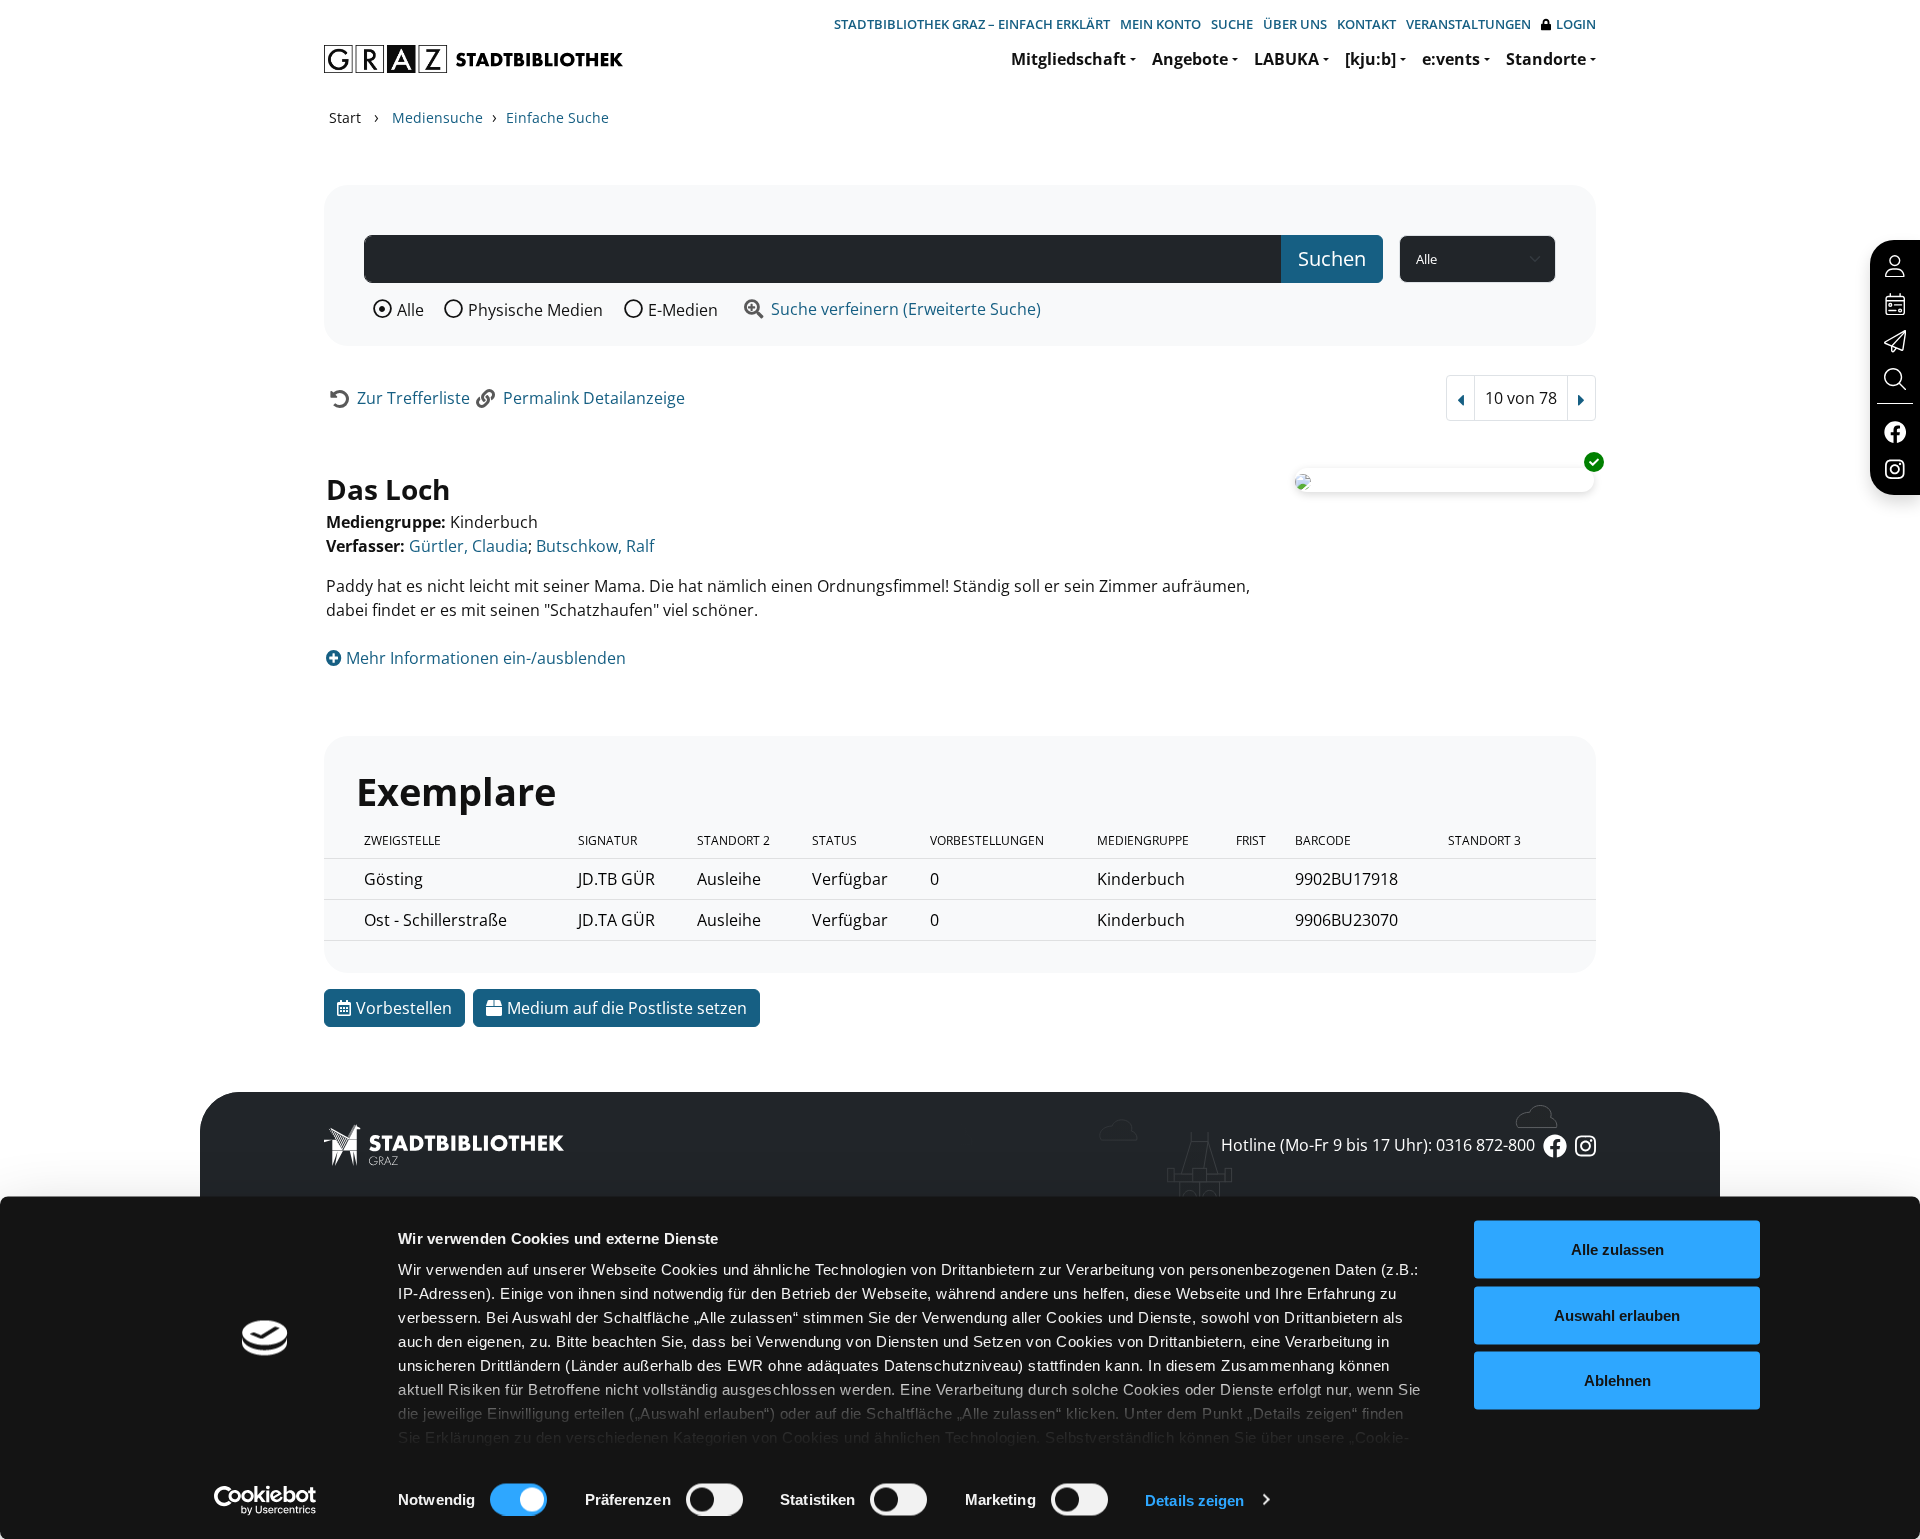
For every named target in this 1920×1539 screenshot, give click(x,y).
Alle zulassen (1617, 1249)
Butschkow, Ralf (595, 546)
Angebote (1190, 59)
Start (345, 117)
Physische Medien (535, 310)
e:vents (1451, 59)
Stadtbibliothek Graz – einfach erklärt (972, 24)
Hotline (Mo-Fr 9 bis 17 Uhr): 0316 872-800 (1378, 1145)
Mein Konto (1160, 24)
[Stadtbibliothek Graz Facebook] (1894, 431)
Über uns (1295, 24)
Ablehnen (1617, 1380)
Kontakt (1366, 24)
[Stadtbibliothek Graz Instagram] (1895, 468)
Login (1576, 24)
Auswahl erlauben (1617, 1314)
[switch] (714, 1499)
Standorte (1546, 59)
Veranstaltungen (1468, 24)
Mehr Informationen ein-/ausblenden (484, 658)
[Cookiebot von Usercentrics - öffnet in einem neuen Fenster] (265, 1500)
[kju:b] (1370, 59)
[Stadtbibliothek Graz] (473, 59)
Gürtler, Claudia (468, 546)
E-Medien (683, 310)
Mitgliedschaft (1068, 59)
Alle (410, 310)
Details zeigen (1194, 1499)
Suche (1232, 24)
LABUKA (1286, 59)
